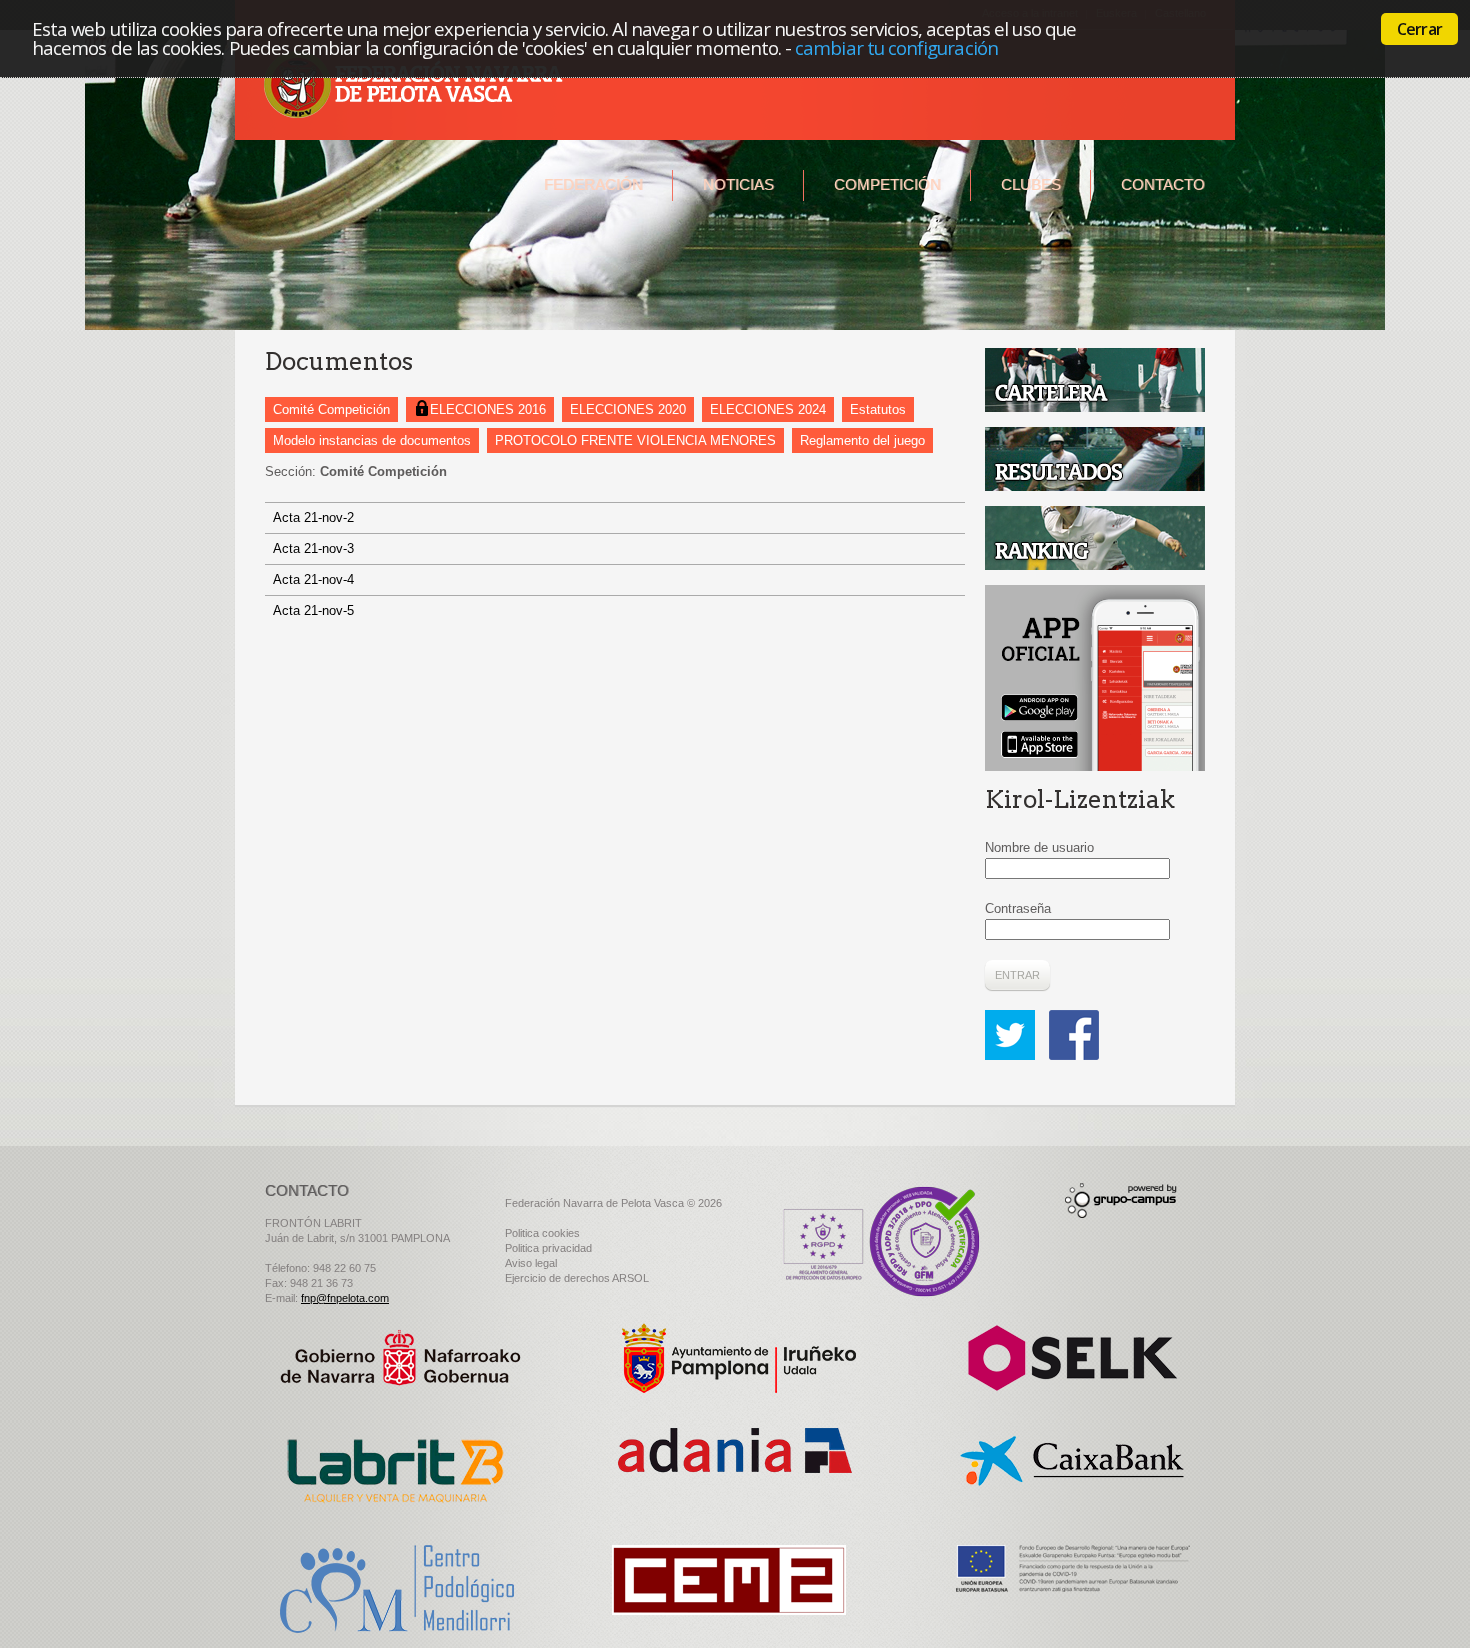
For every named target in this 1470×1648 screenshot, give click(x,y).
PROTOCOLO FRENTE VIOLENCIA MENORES (635, 440)
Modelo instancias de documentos (372, 440)
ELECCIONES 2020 (628, 409)
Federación (593, 184)
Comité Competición (331, 409)
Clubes (1031, 184)
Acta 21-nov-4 (313, 579)
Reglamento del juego (862, 440)
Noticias (738, 184)
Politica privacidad (548, 1248)
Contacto (1163, 184)
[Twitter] (1015, 1019)
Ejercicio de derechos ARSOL (577, 1278)
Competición (887, 184)
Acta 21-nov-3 (313, 548)
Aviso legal (531, 1263)
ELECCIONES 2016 (488, 409)
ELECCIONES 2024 (768, 409)
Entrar (1017, 975)
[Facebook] (1074, 1019)
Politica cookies (542, 1233)
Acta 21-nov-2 (313, 517)
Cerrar (1419, 29)
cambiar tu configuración (896, 47)
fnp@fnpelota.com (345, 1298)
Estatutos (878, 409)
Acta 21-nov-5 (313, 610)
